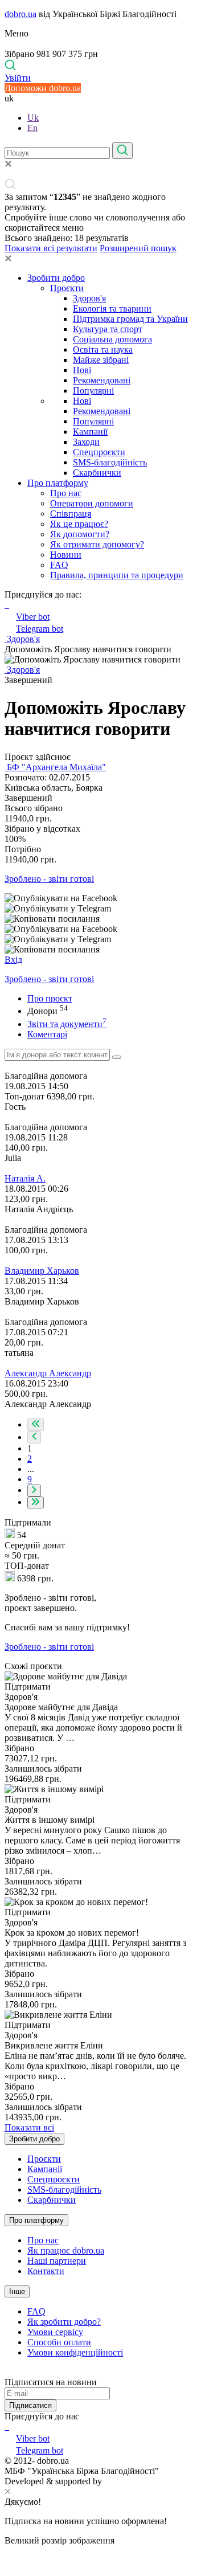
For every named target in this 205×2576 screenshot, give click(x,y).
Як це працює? (79, 524)
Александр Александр (48, 1373)
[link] (102, 898)
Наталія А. (25, 1178)
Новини (66, 555)
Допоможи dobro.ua (43, 88)
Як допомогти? (80, 534)
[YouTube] (8, 2426)
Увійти (18, 78)
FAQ (59, 565)
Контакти (46, 2271)
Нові (82, 370)
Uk (33, 118)
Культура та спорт (108, 329)
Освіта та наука (103, 349)
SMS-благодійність (110, 462)
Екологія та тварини (112, 308)
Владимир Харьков (42, 1271)
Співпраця (71, 514)
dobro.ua (20, 14)
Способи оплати (59, 2342)
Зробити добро (56, 278)
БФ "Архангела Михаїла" (55, 767)
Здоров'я (89, 298)
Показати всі (29, 2127)
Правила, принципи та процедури (117, 575)
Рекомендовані (102, 380)
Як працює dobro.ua (66, 2250)
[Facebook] (6, 2426)
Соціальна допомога (112, 339)
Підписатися (30, 2405)
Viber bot (33, 617)
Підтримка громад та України (130, 319)
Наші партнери (57, 2261)
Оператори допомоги (92, 503)
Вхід (13, 960)
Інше (17, 2291)
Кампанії (90, 432)
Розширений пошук (138, 248)
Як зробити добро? (64, 2322)
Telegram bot (40, 629)
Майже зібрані (101, 360)
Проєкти (67, 288)
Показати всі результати (51, 248)
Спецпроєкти (99, 452)
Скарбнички (97, 473)
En (32, 128)
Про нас (66, 493)
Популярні (93, 391)
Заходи (86, 442)
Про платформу (58, 483)
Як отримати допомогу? (97, 544)
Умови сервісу (55, 2332)
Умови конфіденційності (75, 2352)
